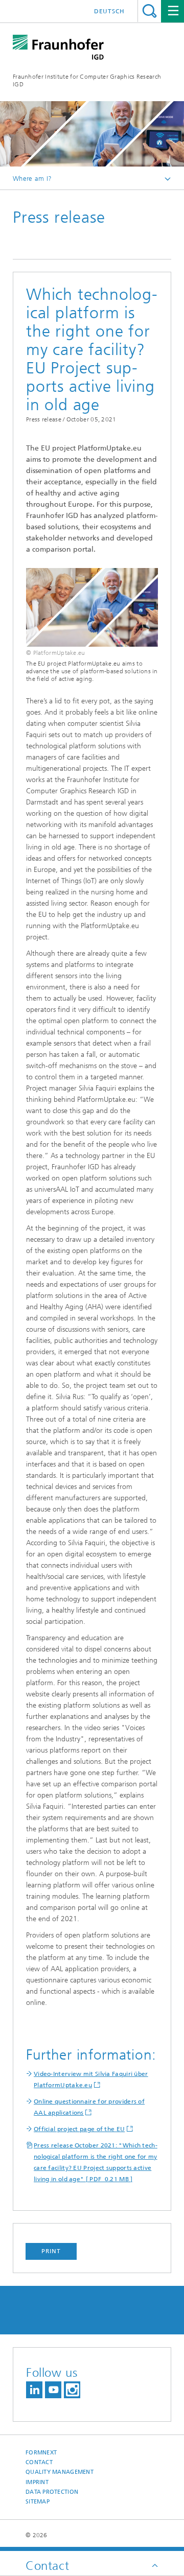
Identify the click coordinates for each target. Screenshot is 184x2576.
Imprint (37, 2482)
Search (149, 11)
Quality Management (60, 2472)
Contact (39, 2462)
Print (51, 2251)
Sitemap (38, 2502)
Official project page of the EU (79, 2129)
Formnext (41, 2453)
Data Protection (52, 2492)
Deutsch (109, 11)
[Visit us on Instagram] (72, 2390)
